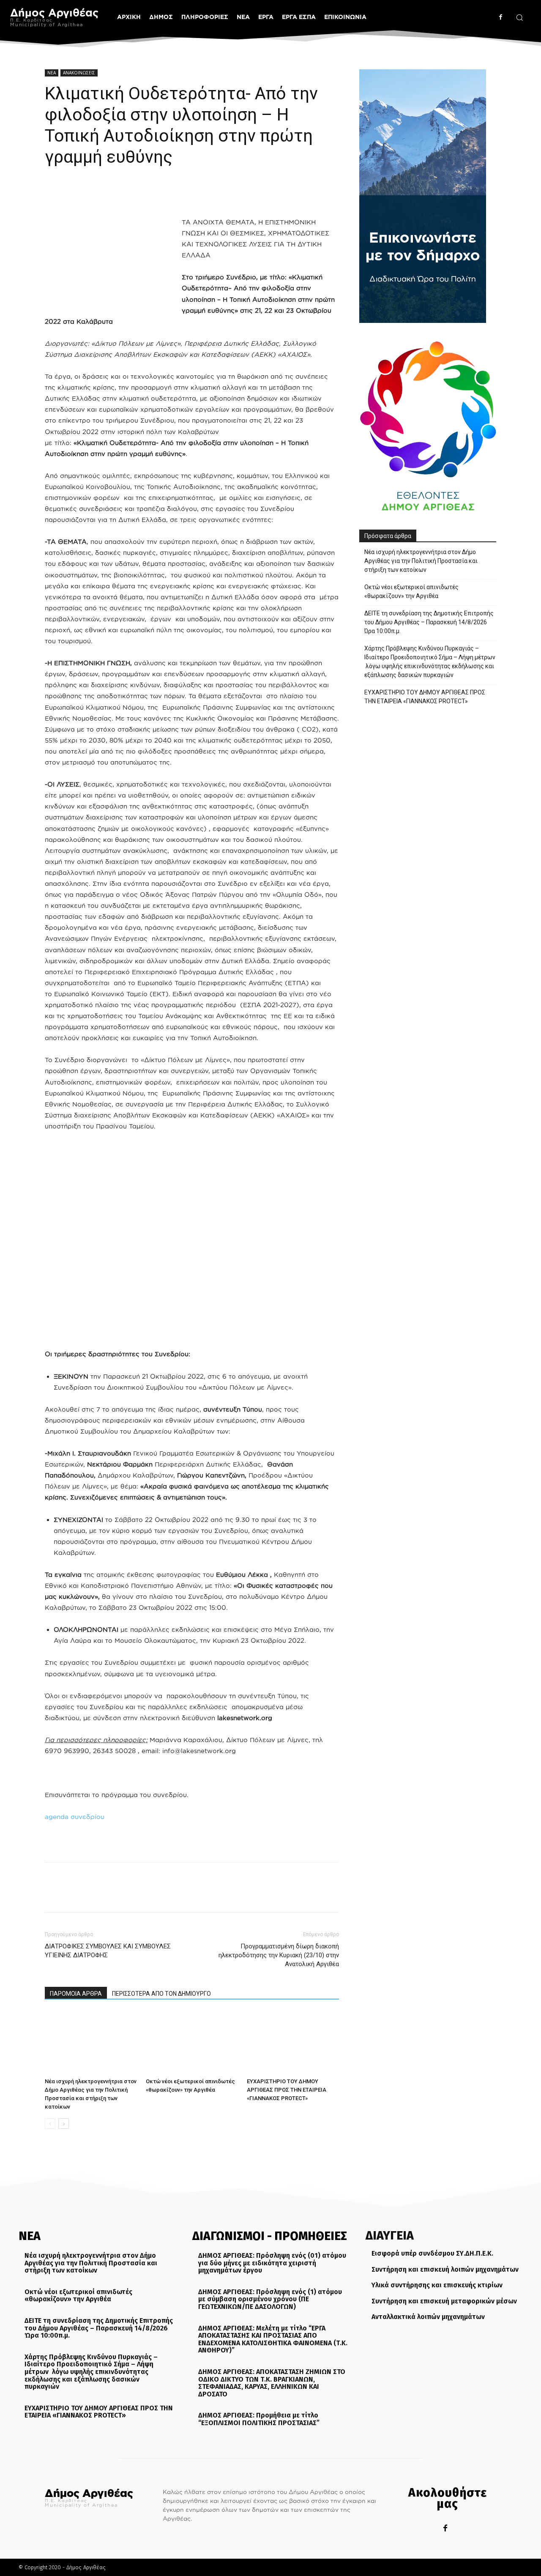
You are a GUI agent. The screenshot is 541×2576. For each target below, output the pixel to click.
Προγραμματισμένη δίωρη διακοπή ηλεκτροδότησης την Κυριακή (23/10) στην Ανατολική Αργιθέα (279, 1955)
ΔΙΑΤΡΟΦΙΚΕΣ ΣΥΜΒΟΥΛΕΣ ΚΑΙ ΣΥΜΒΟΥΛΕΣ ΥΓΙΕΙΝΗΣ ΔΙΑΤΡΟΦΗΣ (108, 1951)
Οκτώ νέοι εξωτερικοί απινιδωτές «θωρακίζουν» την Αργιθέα (411, 591)
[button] (519, 17)
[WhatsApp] (112, 193)
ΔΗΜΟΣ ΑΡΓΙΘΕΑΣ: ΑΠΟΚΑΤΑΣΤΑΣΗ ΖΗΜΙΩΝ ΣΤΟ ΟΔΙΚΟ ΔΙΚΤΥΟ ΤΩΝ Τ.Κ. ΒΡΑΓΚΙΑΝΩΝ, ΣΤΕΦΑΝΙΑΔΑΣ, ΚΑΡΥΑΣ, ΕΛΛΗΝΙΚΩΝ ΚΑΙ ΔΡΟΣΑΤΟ (272, 2383)
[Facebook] (501, 17)
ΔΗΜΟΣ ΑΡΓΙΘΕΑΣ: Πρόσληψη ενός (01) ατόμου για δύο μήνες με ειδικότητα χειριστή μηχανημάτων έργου (272, 2263)
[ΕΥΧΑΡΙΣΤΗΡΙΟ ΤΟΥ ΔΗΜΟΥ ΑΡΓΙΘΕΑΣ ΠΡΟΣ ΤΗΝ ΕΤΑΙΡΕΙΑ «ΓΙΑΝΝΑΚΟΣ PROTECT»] (293, 2043)
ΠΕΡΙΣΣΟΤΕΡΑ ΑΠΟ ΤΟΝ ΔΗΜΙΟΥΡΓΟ (161, 1994)
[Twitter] (73, 193)
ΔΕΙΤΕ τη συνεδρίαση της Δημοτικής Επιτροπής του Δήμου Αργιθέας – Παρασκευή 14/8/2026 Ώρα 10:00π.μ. (429, 622)
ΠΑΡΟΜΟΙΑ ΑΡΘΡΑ (76, 1994)
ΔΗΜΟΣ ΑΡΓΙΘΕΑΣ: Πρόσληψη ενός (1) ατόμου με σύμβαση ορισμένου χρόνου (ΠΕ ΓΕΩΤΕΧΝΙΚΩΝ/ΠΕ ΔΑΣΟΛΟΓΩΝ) (270, 2299)
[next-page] (64, 2124)
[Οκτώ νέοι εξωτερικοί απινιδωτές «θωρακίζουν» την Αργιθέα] (192, 2043)
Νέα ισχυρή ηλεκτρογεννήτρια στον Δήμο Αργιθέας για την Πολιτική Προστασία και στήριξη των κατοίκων (421, 561)
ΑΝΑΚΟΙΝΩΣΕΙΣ (79, 73)
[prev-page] (50, 2124)
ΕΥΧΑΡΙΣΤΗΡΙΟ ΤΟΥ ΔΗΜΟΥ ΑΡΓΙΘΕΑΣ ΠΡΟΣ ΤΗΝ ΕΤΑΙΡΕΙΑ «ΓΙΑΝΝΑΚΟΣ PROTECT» (287, 2090)
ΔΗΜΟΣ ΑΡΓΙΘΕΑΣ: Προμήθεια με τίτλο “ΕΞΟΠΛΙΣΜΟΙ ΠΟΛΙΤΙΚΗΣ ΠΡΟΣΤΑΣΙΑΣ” (259, 2419)
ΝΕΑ (52, 73)
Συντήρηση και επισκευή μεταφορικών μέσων (444, 2301)
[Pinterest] (92, 193)
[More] (131, 193)
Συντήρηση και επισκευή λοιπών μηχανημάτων (445, 2269)
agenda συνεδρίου (75, 1817)
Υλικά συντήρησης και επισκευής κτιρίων (437, 2285)
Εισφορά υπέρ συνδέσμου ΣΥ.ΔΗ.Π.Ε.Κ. (432, 2253)
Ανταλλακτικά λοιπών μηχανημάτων (428, 2317)
